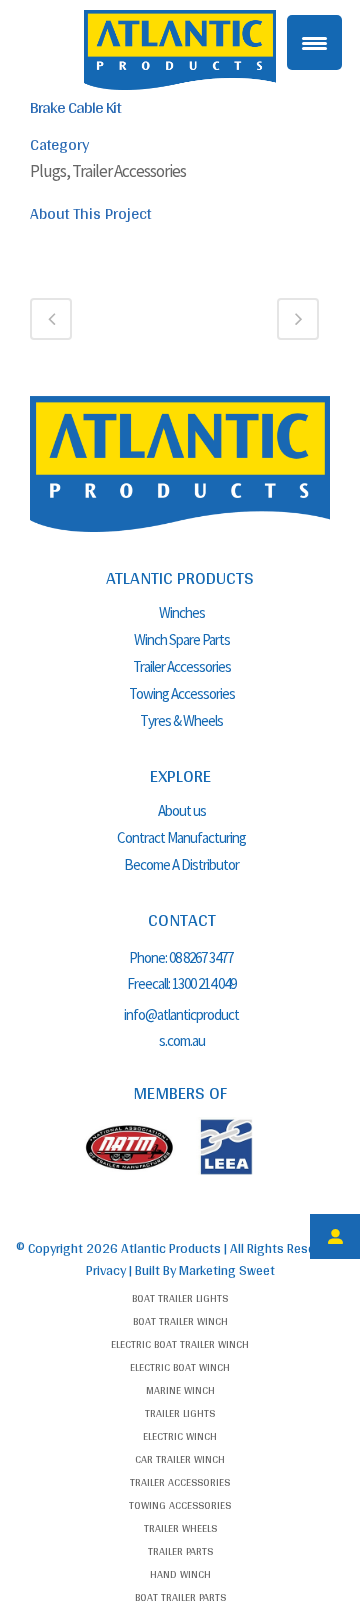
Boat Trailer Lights (180, 1298)
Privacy (106, 1270)
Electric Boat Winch (180, 1367)
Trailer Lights (180, 1413)
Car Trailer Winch (180, 1459)
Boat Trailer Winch (180, 1321)
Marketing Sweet (227, 1270)
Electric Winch (180, 1436)
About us (182, 810)
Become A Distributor (181, 864)
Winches (182, 612)
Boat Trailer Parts (180, 1597)
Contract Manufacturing (181, 837)
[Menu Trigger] (314, 42)
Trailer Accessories (182, 666)
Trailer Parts (180, 1551)
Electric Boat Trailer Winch (180, 1344)
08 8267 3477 (202, 957)
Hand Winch (180, 1574)
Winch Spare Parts (182, 639)
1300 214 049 (204, 983)
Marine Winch (180, 1390)
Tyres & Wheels (181, 720)
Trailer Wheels (180, 1528)
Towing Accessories (182, 693)
